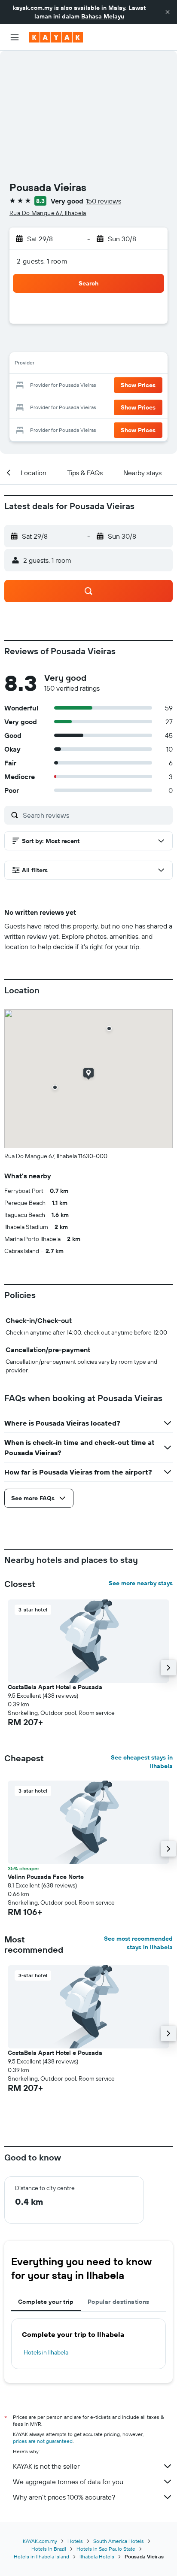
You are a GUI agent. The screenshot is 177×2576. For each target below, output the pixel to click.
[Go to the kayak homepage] (56, 37)
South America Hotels (119, 2541)
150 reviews (104, 201)
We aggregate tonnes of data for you (68, 2482)
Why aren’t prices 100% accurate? (64, 2497)
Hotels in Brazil (49, 2549)
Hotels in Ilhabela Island (41, 2556)
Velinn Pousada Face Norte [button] (46, 1877)
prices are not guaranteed (43, 2441)
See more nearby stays (141, 1583)
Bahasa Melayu (103, 16)
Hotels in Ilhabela (46, 2352)
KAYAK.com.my (40, 2541)
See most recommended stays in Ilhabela (138, 1943)
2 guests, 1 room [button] (42, 261)
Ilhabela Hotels (97, 2556)
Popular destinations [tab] (119, 2302)
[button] (168, 12)
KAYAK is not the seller (46, 2466)
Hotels (75, 2541)
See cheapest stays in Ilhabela (142, 1762)
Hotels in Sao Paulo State (106, 2549)
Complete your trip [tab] (46, 2302)
